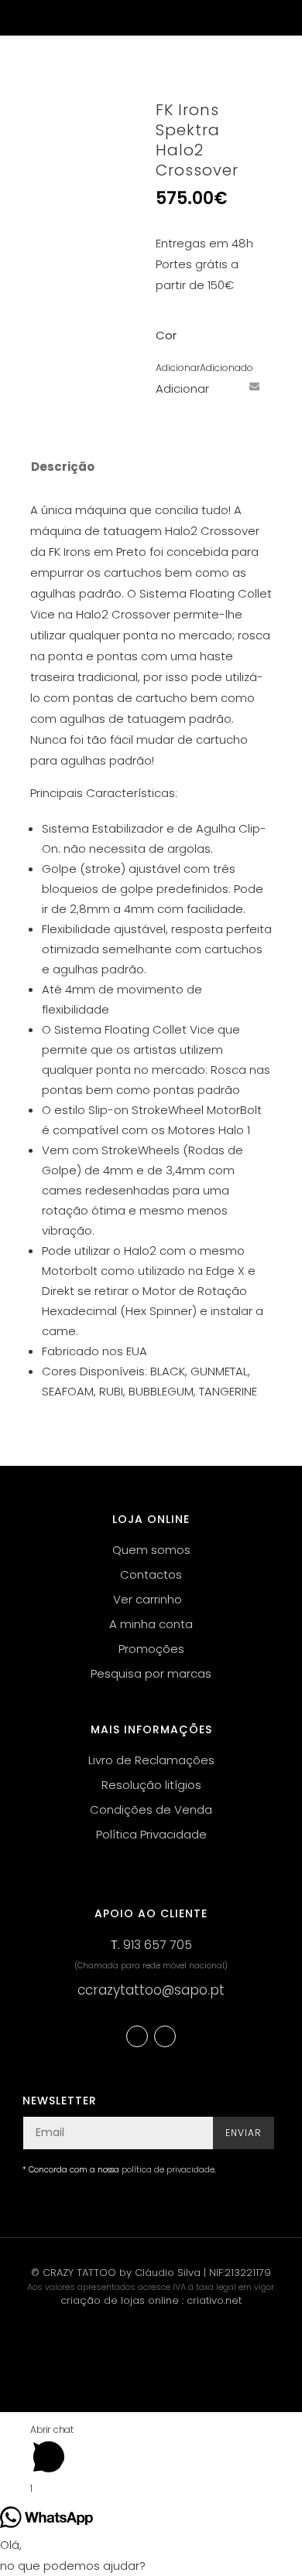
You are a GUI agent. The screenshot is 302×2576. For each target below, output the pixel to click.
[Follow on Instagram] (165, 2036)
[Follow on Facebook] (137, 2036)
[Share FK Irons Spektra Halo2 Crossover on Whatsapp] (168, 414)
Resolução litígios (151, 1785)
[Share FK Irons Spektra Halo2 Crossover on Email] (254, 386)
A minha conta (151, 1624)
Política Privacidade (151, 1834)
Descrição (63, 467)
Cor (166, 335)
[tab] (141, 467)
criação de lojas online (120, 2300)
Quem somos (151, 1550)
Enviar (244, 2133)
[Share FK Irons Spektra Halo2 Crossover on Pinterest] (225, 386)
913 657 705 (158, 1945)
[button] (204, 368)
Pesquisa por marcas (151, 1673)
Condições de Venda (151, 1809)
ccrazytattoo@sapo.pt (151, 1990)
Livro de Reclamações (151, 1760)
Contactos (151, 1574)
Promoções (151, 1649)
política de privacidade (168, 2170)
